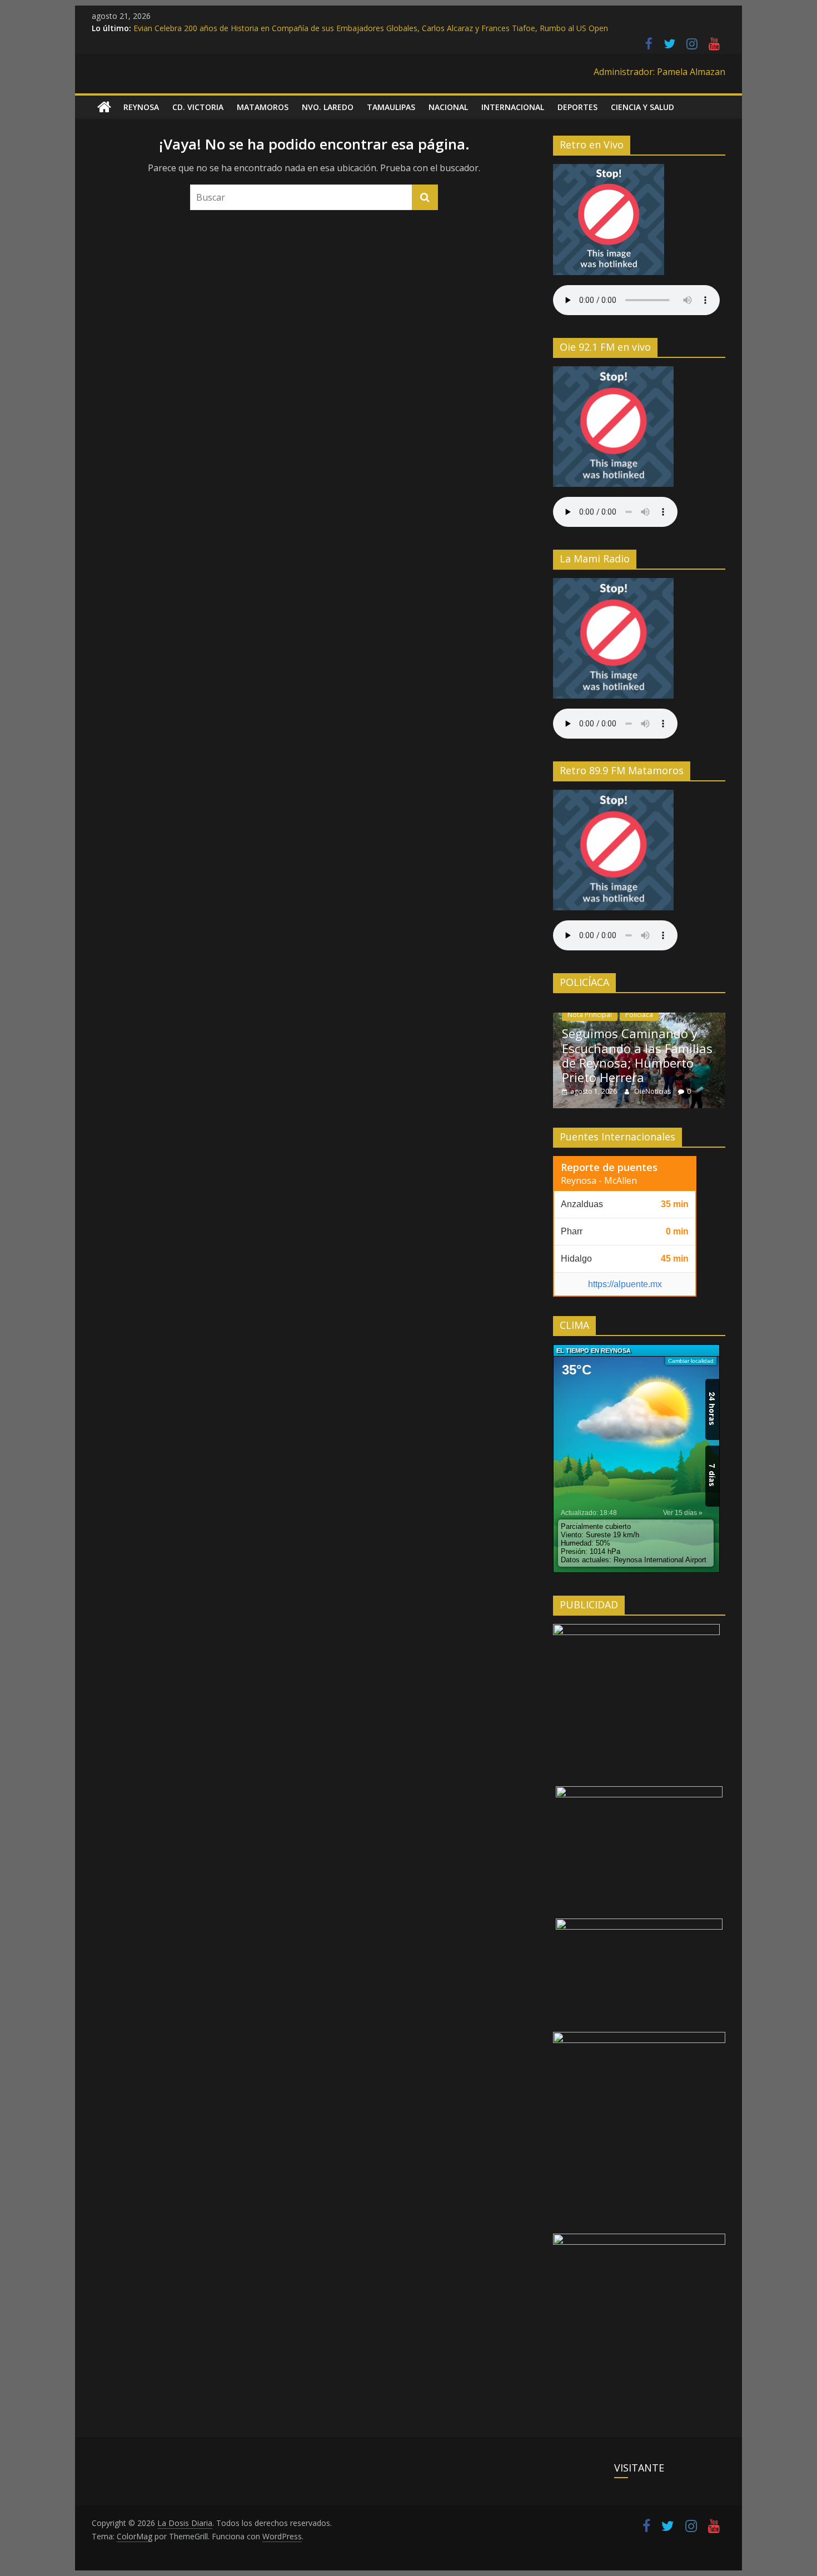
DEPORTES (577, 107)
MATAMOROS (263, 107)
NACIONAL (448, 107)
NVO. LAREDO (328, 107)
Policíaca (639, 1015)
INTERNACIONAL (513, 107)
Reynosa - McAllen (599, 1180)
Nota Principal (590, 1015)
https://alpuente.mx (625, 1284)
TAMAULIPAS (391, 107)
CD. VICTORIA (198, 107)
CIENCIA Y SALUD (642, 107)
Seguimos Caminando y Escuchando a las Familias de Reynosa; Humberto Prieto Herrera (637, 1055)
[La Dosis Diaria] (104, 107)
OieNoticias (653, 1091)
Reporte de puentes (609, 1167)
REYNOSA (141, 107)
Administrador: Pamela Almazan (659, 72)
